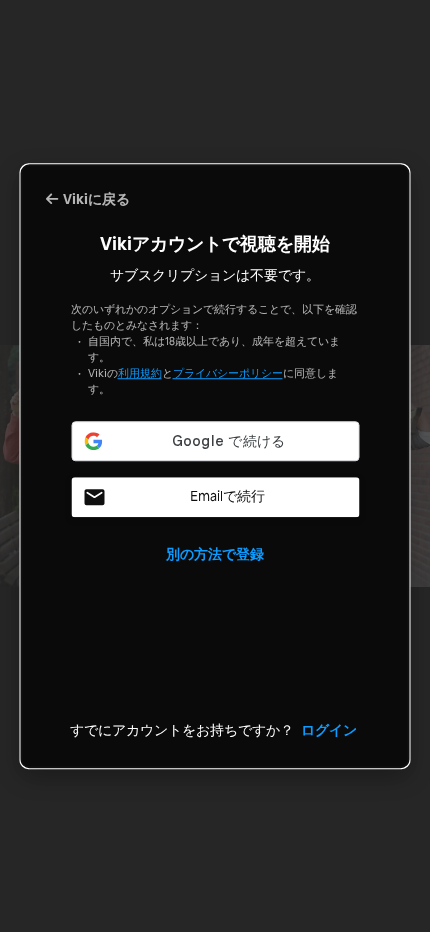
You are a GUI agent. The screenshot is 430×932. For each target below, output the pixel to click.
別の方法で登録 (215, 553)
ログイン (329, 729)
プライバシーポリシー (228, 373)
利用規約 (140, 373)
